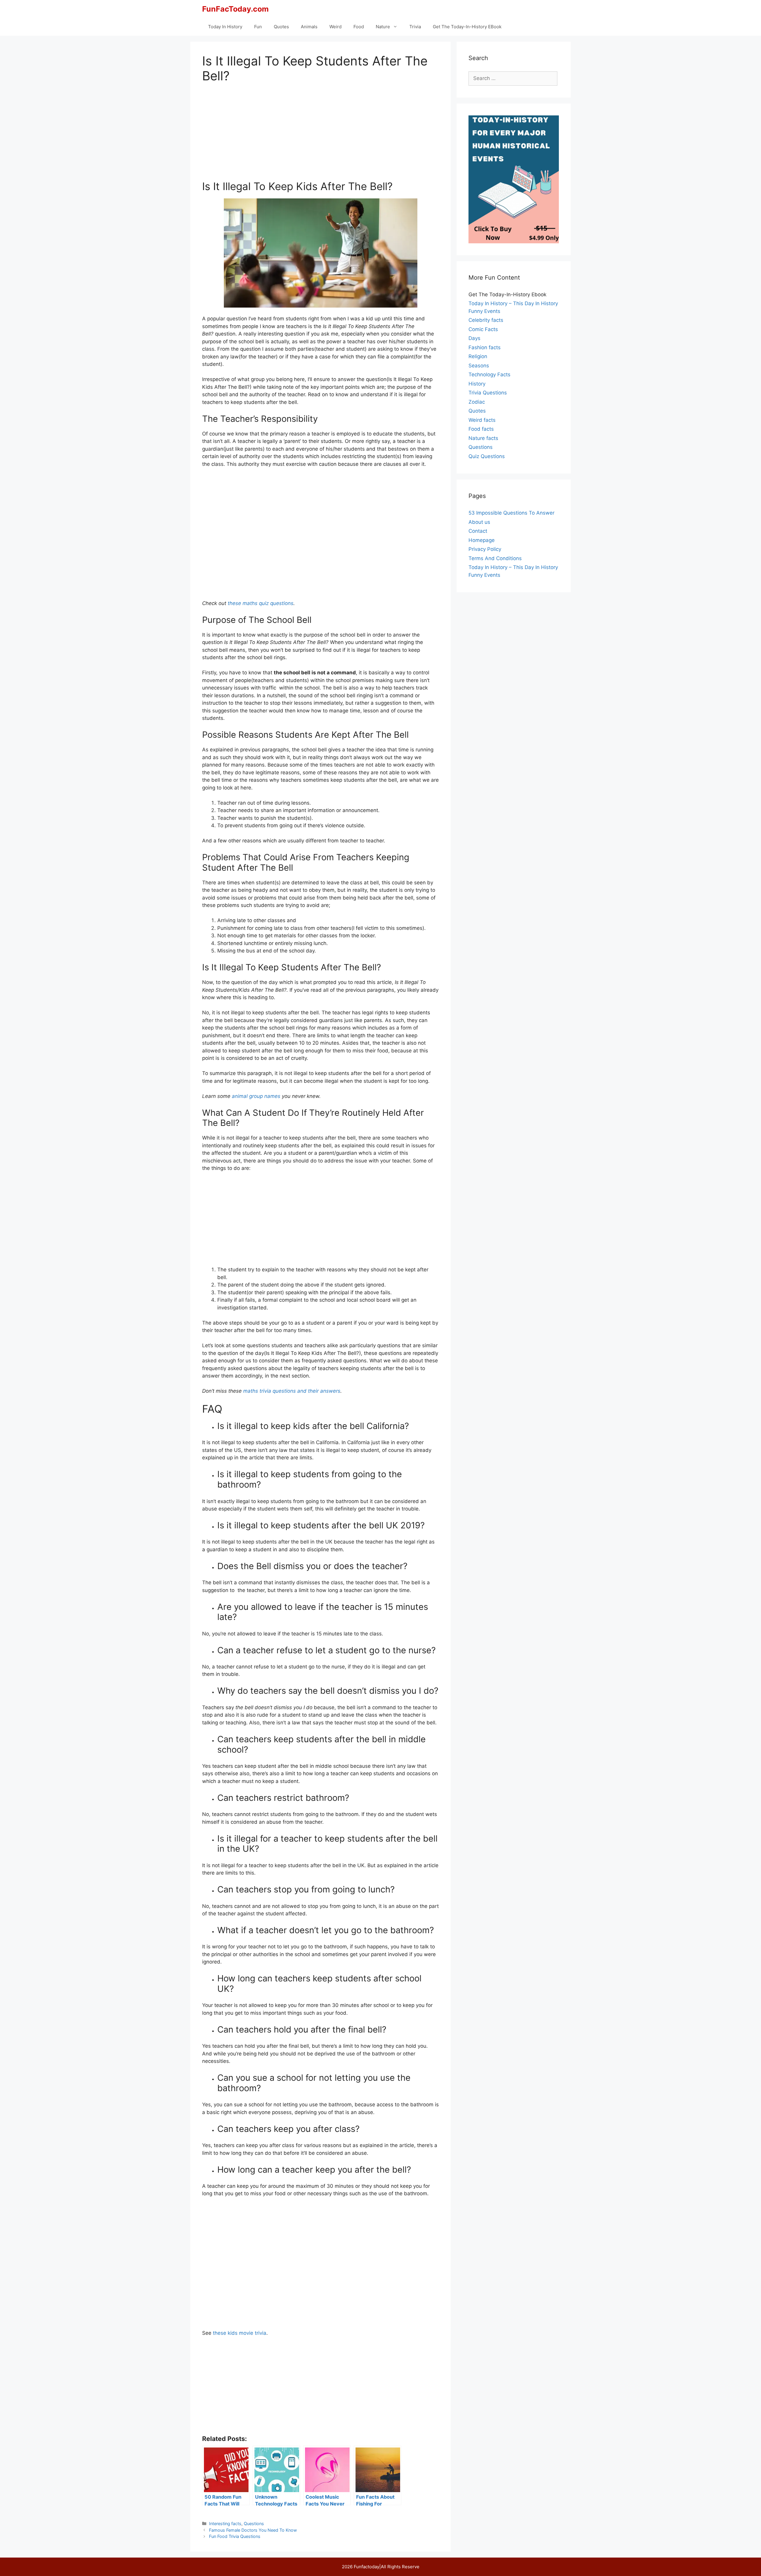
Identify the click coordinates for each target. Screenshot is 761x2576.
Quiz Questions (487, 456)
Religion (478, 356)
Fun (258, 27)
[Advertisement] (320, 135)
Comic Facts (483, 329)
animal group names (256, 1096)
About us (479, 522)
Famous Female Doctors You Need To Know (253, 2530)
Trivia (415, 27)
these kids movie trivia (240, 2333)
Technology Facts (489, 375)
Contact (478, 531)
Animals (309, 27)
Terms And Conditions (495, 558)
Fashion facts (485, 347)
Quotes (281, 27)
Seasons (479, 366)
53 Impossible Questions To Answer (511, 513)
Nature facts (483, 438)
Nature (383, 27)
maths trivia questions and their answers (292, 1391)
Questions (254, 2523)
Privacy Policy (485, 549)
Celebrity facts (486, 320)
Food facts (481, 429)
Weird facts (482, 420)
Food (359, 27)
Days (474, 338)
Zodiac (477, 402)
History (477, 384)
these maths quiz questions (261, 603)
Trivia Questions (488, 393)
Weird (335, 27)
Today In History (225, 27)
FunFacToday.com (235, 9)
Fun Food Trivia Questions (235, 2536)
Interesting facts (225, 2523)
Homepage (482, 540)
